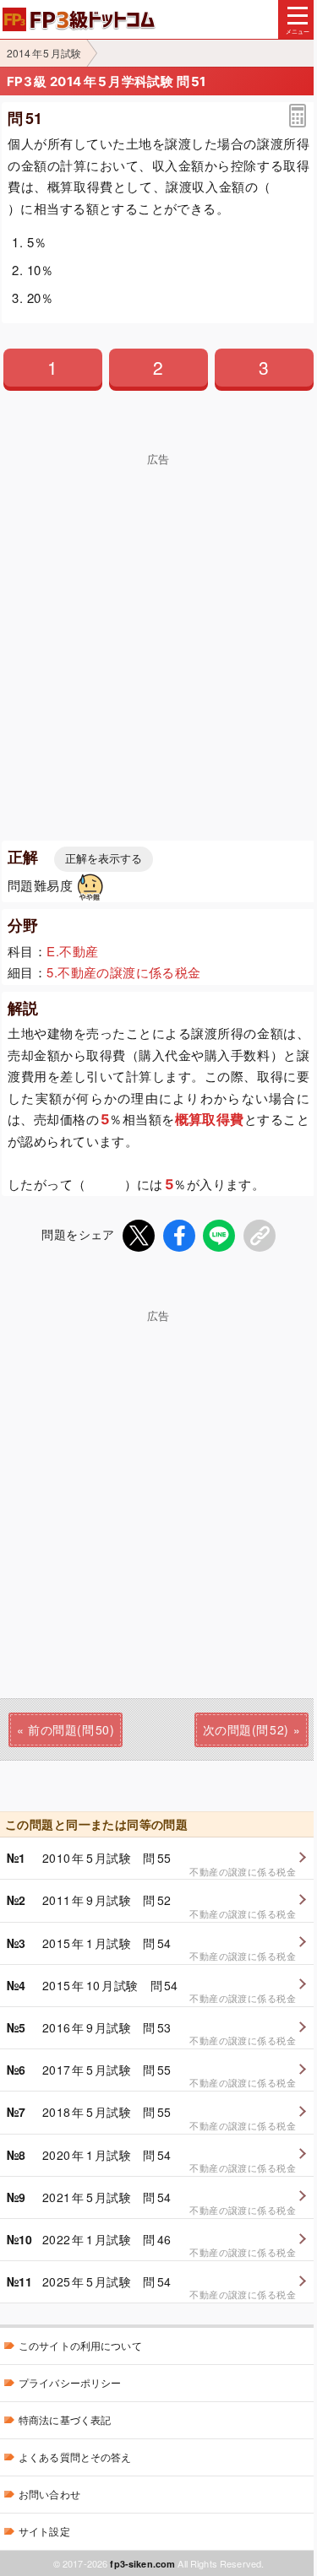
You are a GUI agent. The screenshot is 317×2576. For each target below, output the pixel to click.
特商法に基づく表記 (65, 2419)
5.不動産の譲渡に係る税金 (123, 972)
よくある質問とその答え (75, 2457)
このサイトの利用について (80, 2345)
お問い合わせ (49, 2494)
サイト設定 (44, 2531)
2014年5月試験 (44, 53)
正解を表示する (104, 859)
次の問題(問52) (246, 1729)
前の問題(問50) (71, 1729)
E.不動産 (72, 951)
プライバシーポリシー (70, 2382)
